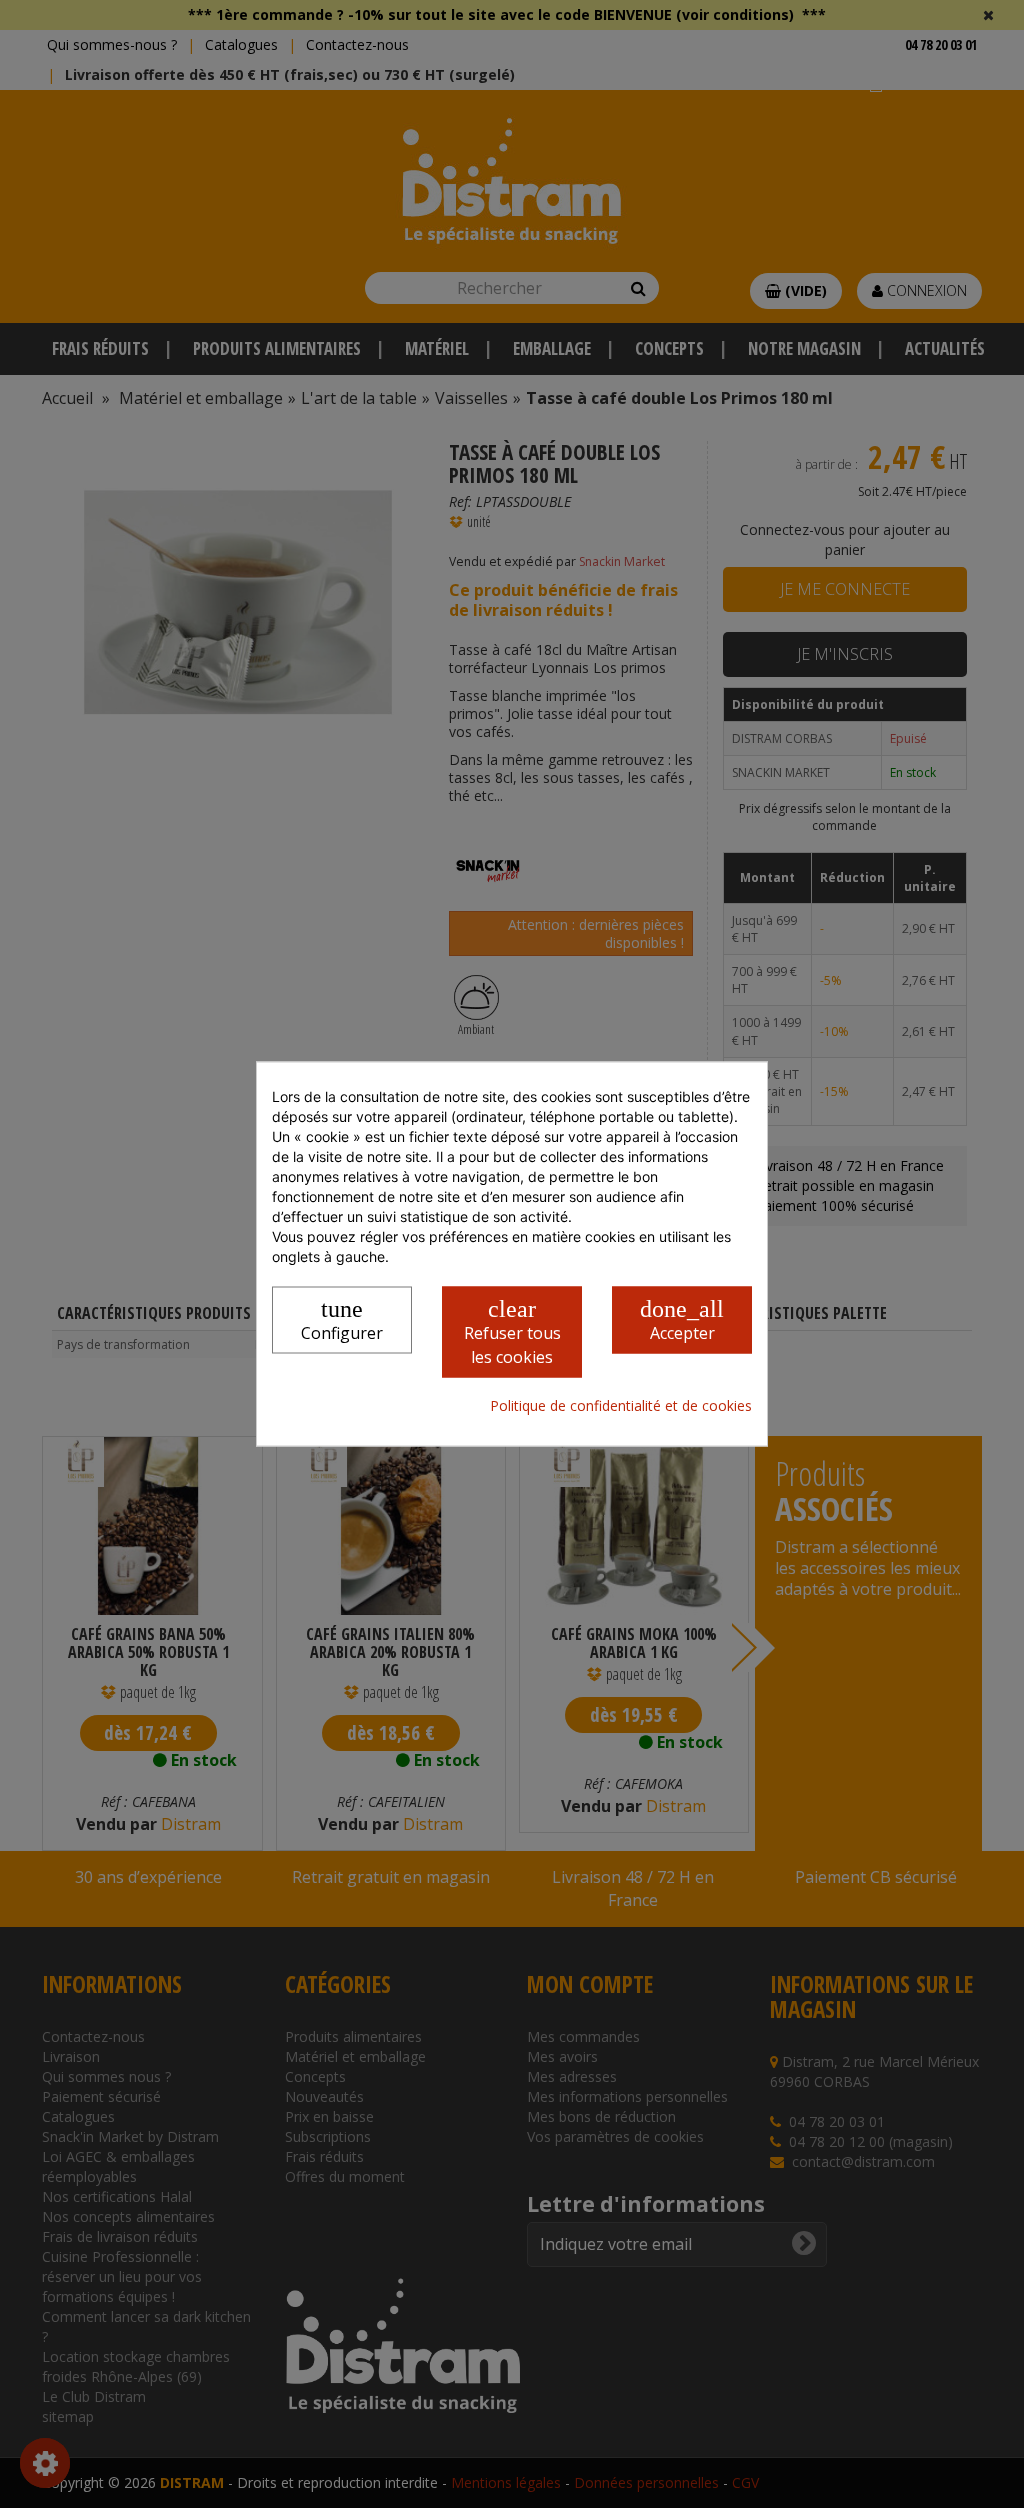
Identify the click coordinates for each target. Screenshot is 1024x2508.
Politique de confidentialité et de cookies (621, 1405)
